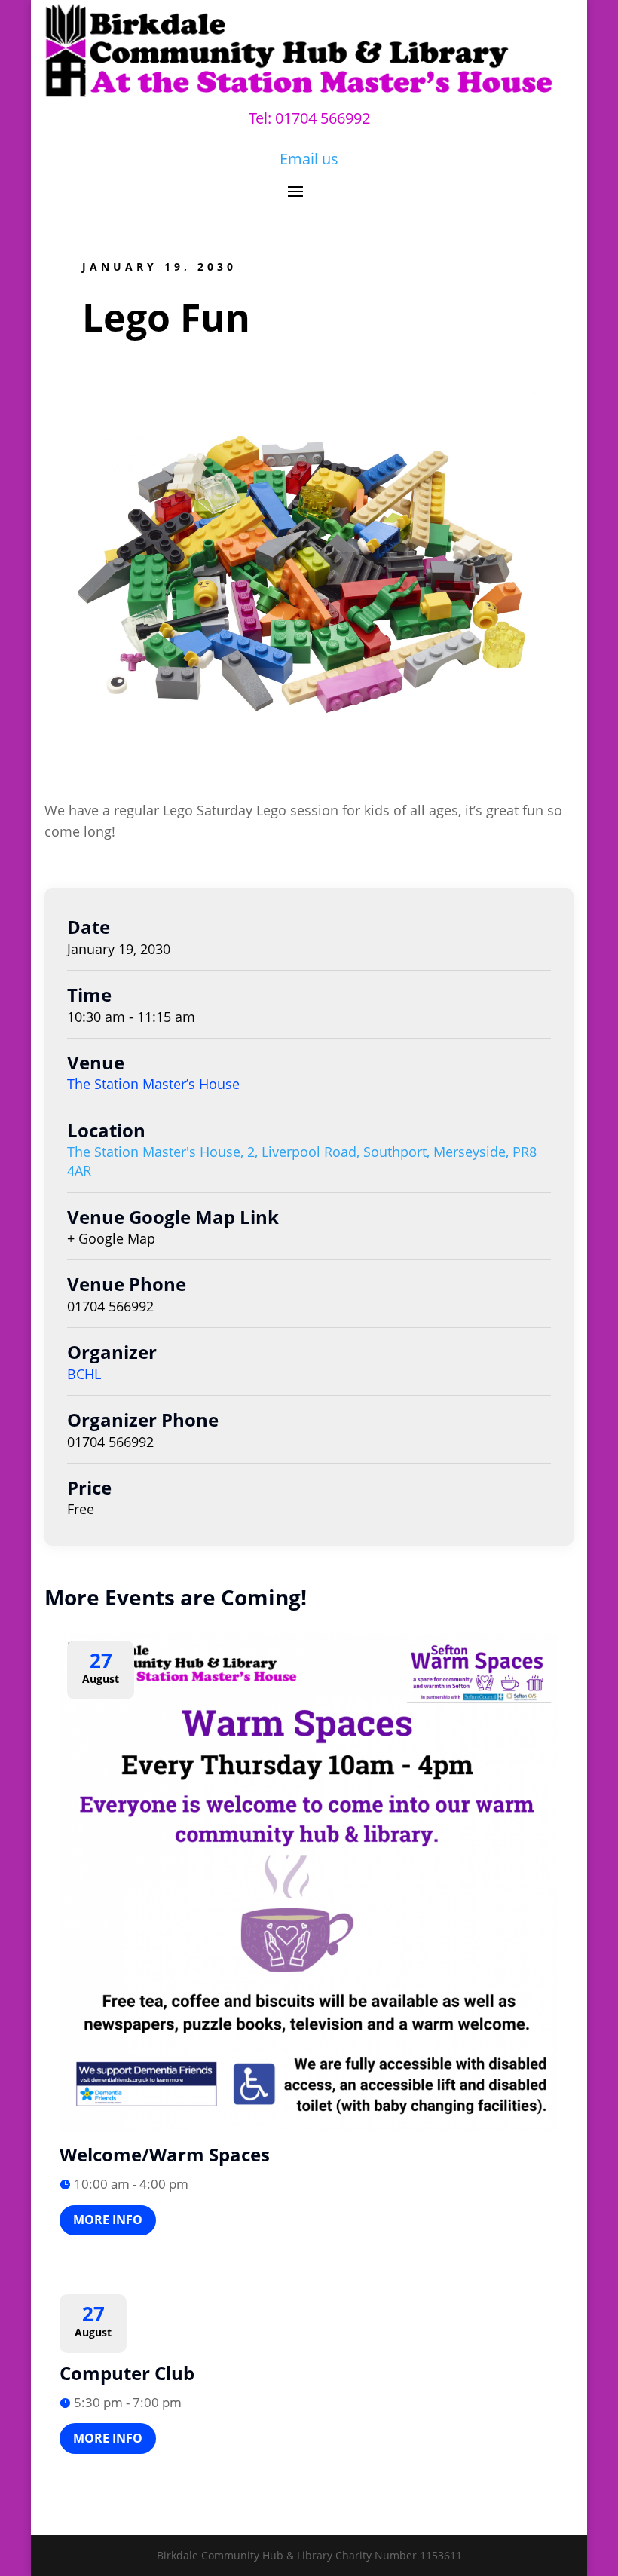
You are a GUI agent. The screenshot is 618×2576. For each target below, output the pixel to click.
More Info (108, 2220)
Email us (309, 159)
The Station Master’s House (153, 1084)
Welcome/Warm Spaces (165, 2154)
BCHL (84, 1374)
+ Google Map (111, 1238)
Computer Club (127, 2373)
